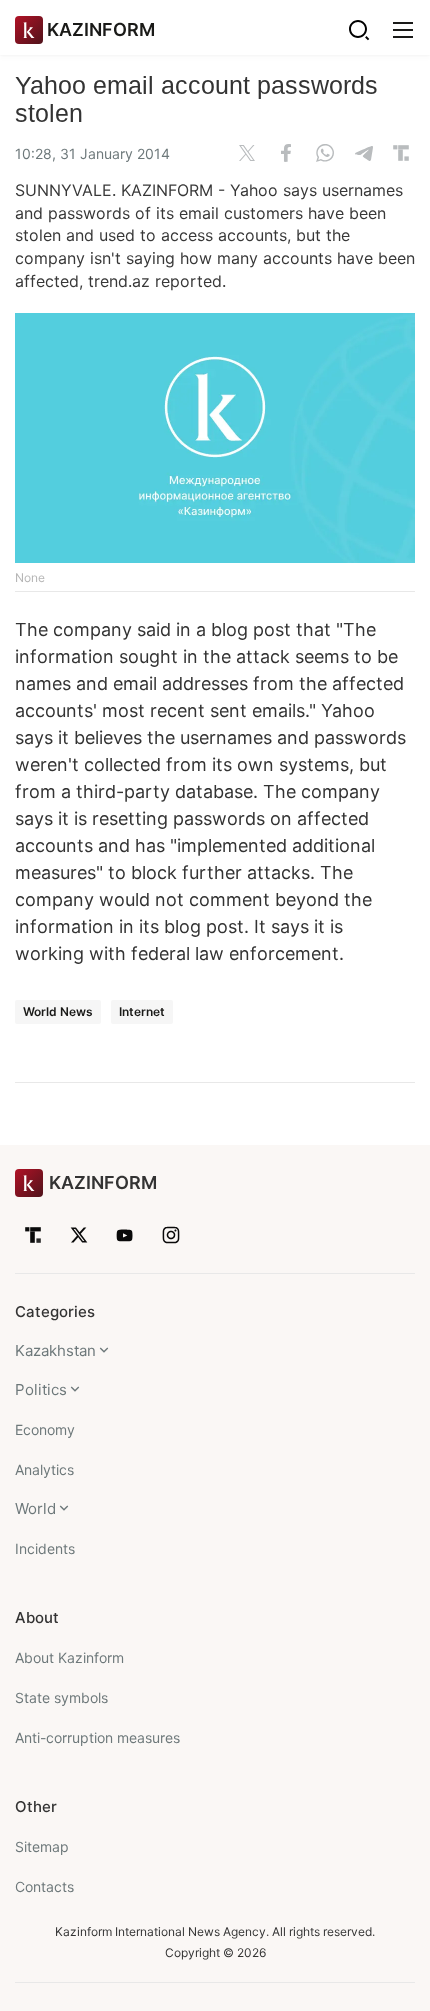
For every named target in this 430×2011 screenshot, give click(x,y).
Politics (41, 1389)
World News (58, 1011)
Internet (142, 1011)
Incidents (45, 1548)
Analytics (44, 1469)
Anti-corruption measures (97, 1737)
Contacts (44, 1886)
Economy (45, 1429)
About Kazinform (69, 1657)
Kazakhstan (55, 1350)
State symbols (61, 1697)
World (35, 1508)
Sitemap (42, 1846)
